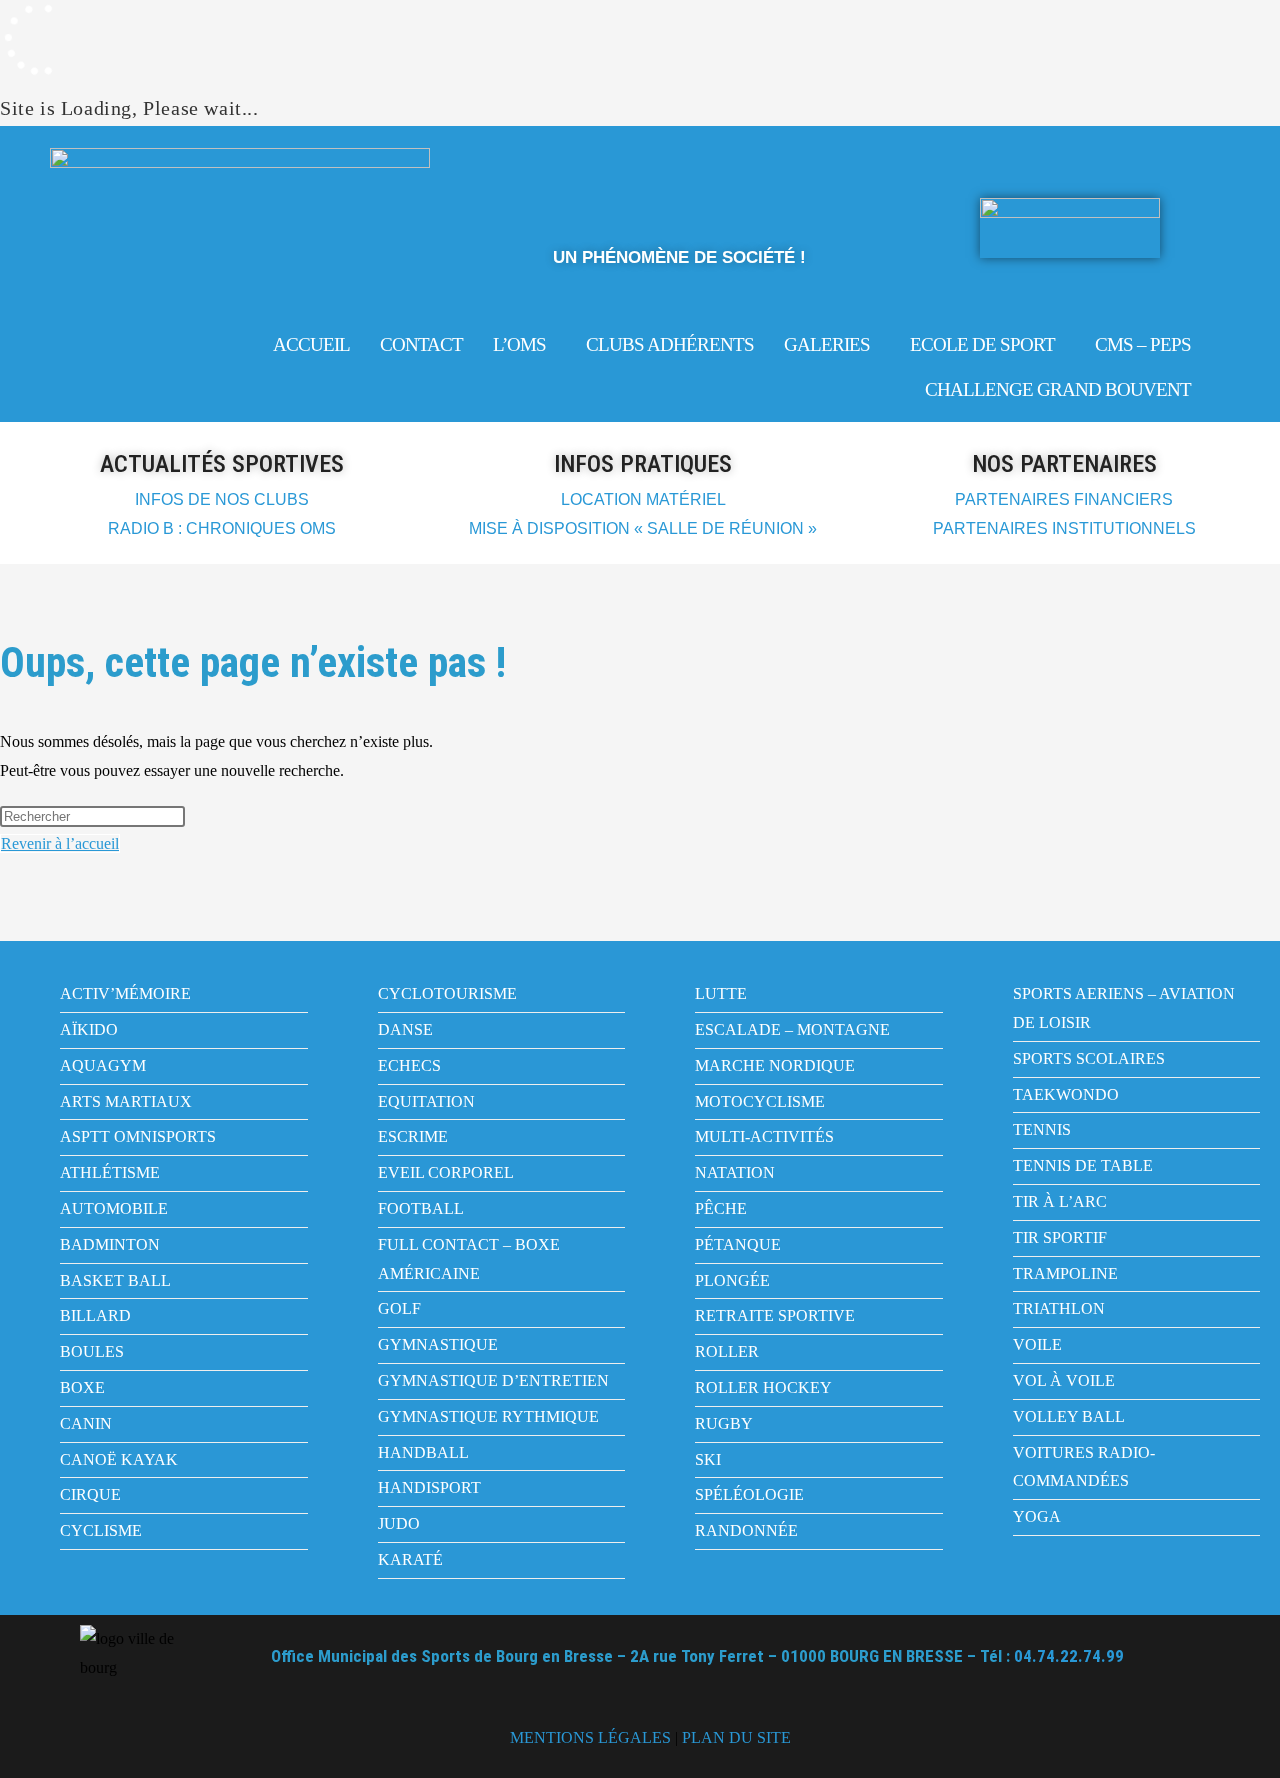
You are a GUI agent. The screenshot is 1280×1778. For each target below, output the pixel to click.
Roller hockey (763, 1387)
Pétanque (738, 1244)
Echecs (409, 1065)
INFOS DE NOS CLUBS (222, 499)
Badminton (110, 1244)
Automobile (114, 1208)
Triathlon (1059, 1308)
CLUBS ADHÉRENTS (670, 344)
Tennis (1042, 1129)
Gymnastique (438, 1344)
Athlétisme (110, 1172)
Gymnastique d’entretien (493, 1380)
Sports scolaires (1089, 1058)
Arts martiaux (126, 1101)
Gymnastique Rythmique (488, 1416)
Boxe (82, 1387)
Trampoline (1065, 1273)
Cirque (90, 1494)
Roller (727, 1351)
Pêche (721, 1208)
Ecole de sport (982, 344)
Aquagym (103, 1065)
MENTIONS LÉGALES (590, 1737)
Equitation (426, 1101)
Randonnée (746, 1530)
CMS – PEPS (1143, 344)
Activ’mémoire (125, 993)
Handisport (429, 1487)
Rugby (724, 1423)
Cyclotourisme (447, 993)
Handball (423, 1452)
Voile (1037, 1344)
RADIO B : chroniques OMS (222, 528)
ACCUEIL (311, 344)
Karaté (410, 1559)
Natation (735, 1172)
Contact (421, 344)
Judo (399, 1523)
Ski (708, 1459)
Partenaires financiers (1064, 499)
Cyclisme (101, 1530)
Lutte (721, 993)
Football (421, 1208)
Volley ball (1069, 1416)
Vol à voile (1064, 1380)
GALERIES (827, 344)
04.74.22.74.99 (1069, 1656)
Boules (92, 1351)
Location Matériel (643, 499)
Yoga (1037, 1516)
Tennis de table (1083, 1165)
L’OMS (519, 344)
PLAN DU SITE (736, 1737)
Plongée (732, 1280)
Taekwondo (1066, 1094)
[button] (524, 344)
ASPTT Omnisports (138, 1136)
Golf (399, 1308)
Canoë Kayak (119, 1459)
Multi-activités (764, 1136)
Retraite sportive (775, 1315)
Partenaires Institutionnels (1064, 528)
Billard (95, 1315)
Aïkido (89, 1029)
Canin (86, 1423)
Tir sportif (1060, 1237)
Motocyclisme (760, 1101)
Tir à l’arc (1060, 1201)
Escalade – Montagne (792, 1029)
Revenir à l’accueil (60, 843)
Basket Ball (115, 1280)
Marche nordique (775, 1065)
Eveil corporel (446, 1172)
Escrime (413, 1136)
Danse (405, 1029)
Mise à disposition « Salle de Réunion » (643, 528)
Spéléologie (749, 1494)
